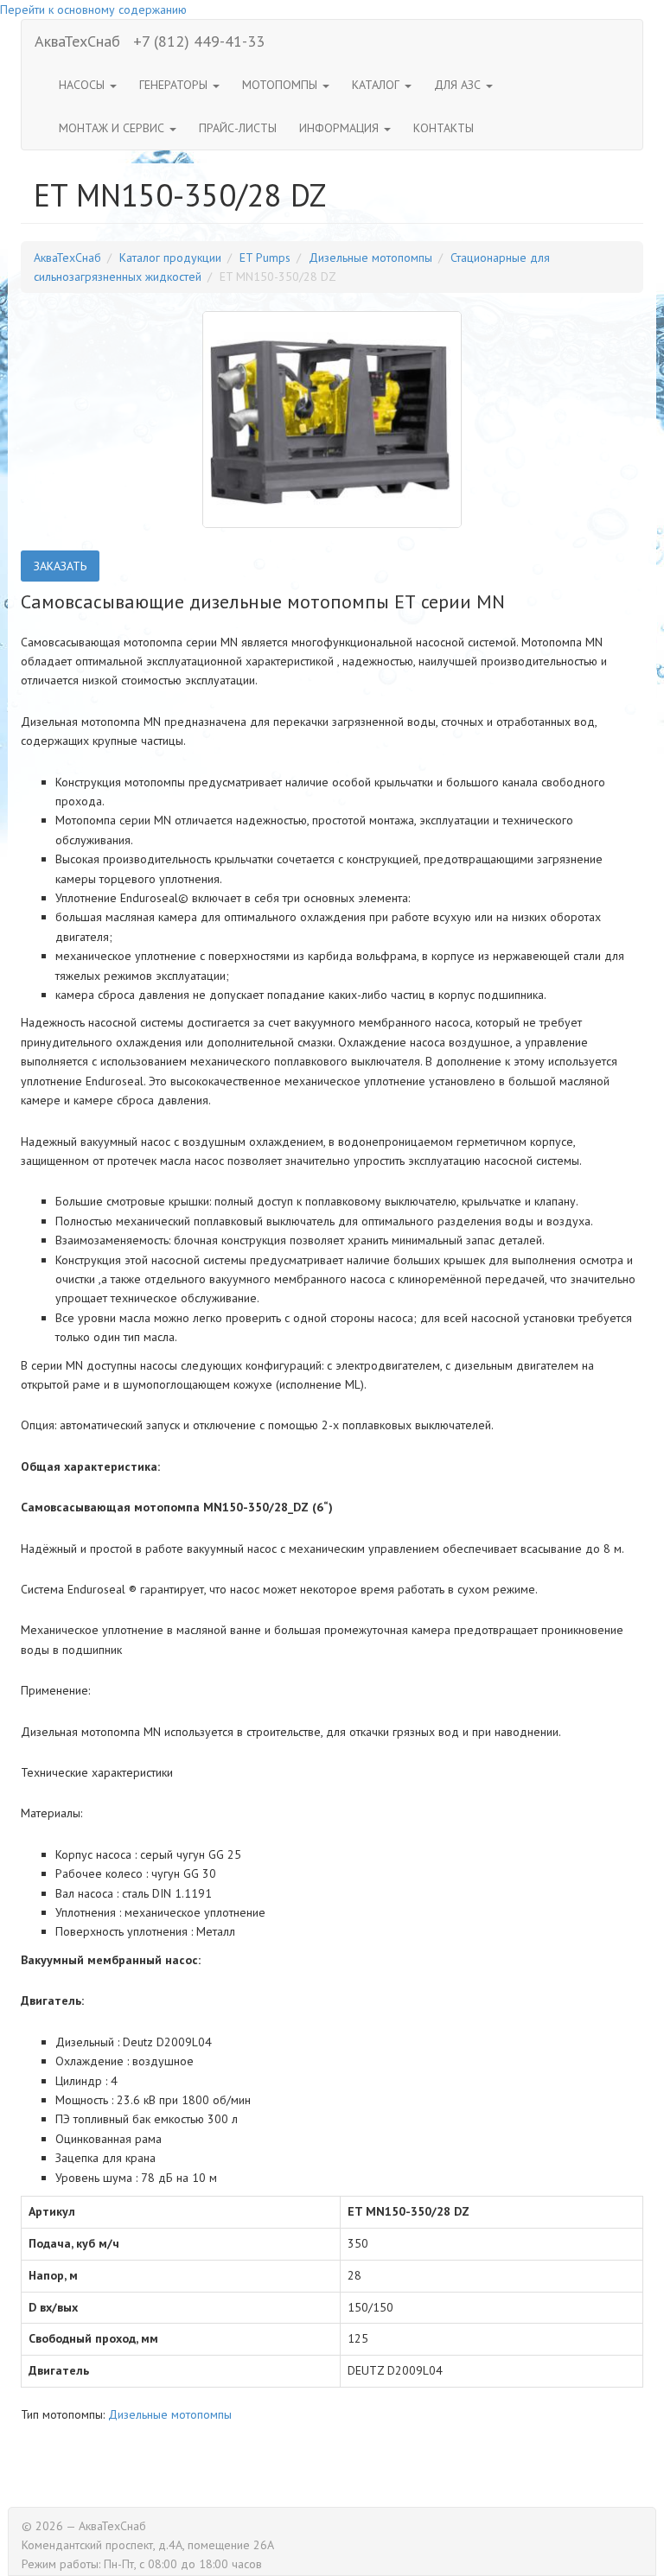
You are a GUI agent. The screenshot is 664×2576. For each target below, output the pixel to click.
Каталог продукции (170, 258)
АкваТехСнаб (77, 41)
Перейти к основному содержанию (93, 10)
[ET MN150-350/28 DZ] (332, 419)
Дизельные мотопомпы (370, 258)
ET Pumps (265, 258)
